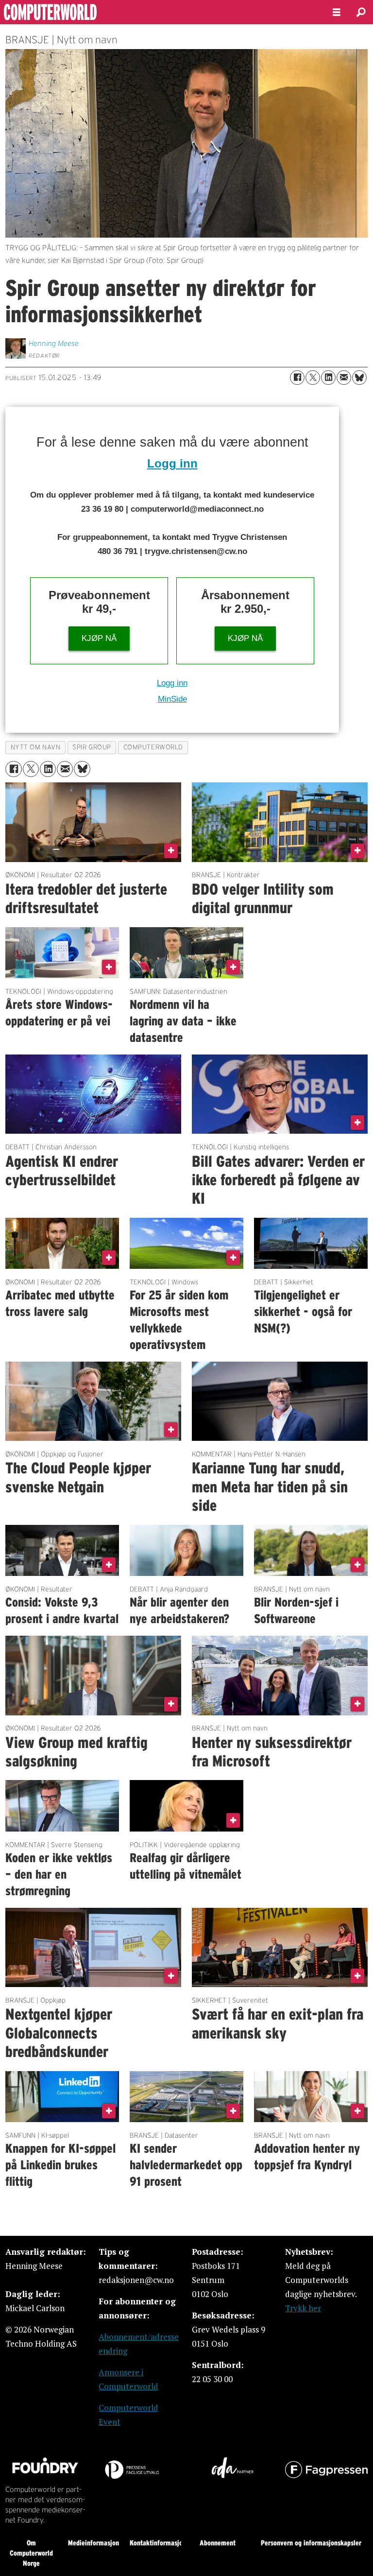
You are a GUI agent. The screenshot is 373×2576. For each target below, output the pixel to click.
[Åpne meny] (337, 12)
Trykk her (303, 2308)
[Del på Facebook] (297, 378)
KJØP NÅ (99, 638)
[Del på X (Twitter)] (313, 378)
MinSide (172, 699)
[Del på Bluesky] (359, 378)
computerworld (153, 747)
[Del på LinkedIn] (328, 378)
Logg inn (172, 463)
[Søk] (361, 12)
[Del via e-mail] (344, 378)
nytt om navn (36, 747)
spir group (92, 747)
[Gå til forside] (158, 12)
